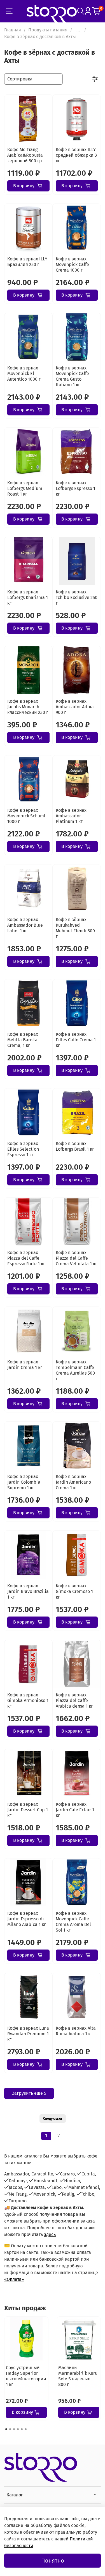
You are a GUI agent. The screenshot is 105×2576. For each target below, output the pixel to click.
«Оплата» (14, 2279)
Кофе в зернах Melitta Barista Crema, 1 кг (23, 1040)
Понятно (53, 2561)
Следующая (53, 2119)
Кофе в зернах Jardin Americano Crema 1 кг (73, 1482)
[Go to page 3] (14, 2429)
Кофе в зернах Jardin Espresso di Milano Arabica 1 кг (27, 1919)
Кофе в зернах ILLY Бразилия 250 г (27, 262)
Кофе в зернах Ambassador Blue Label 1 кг (25, 925)
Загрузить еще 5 (29, 2093)
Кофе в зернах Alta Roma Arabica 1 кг (76, 2031)
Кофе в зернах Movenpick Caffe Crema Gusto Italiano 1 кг (72, 376)
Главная (13, 30)
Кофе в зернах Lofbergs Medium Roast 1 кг (25, 488)
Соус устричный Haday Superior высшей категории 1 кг (26, 2376)
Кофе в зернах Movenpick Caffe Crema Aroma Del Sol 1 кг (73, 1922)
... (78, 30)
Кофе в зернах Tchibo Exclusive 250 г (77, 597)
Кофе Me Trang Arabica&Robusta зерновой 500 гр (25, 155)
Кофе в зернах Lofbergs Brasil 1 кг (75, 1146)
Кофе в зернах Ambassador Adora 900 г (75, 707)
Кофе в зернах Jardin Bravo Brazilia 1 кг (28, 1591)
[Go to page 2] (10, 2429)
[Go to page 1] (6, 2429)
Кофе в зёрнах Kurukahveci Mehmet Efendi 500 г (75, 928)
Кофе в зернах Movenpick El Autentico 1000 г (24, 374)
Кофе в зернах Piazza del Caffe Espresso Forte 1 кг (26, 1258)
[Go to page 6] (26, 2429)
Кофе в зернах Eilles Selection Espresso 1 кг (23, 1149)
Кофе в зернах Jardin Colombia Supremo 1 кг (24, 1482)
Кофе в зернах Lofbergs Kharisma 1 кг (28, 597)
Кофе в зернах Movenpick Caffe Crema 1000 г (72, 264)
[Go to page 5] (22, 2429)
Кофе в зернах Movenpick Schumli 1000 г (27, 816)
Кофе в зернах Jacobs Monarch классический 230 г (28, 707)
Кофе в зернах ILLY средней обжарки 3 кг (76, 155)
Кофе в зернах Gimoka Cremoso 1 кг (74, 1591)
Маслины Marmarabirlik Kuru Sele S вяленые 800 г (78, 2376)
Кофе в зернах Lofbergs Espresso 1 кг (75, 488)
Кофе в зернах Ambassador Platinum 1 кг (71, 816)
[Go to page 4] (18, 2429)
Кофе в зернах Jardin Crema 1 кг (25, 1365)
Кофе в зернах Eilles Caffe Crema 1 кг (76, 1040)
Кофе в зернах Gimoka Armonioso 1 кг (28, 1700)
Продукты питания (48, 30)
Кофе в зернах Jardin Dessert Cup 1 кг (28, 1810)
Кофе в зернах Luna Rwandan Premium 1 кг (28, 2034)
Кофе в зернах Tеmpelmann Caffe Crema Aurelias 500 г (75, 1370)
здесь (50, 2234)
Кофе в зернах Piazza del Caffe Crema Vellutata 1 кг (76, 1258)
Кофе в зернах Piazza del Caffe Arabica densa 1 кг (74, 1700)
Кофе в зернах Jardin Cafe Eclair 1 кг (75, 1810)
